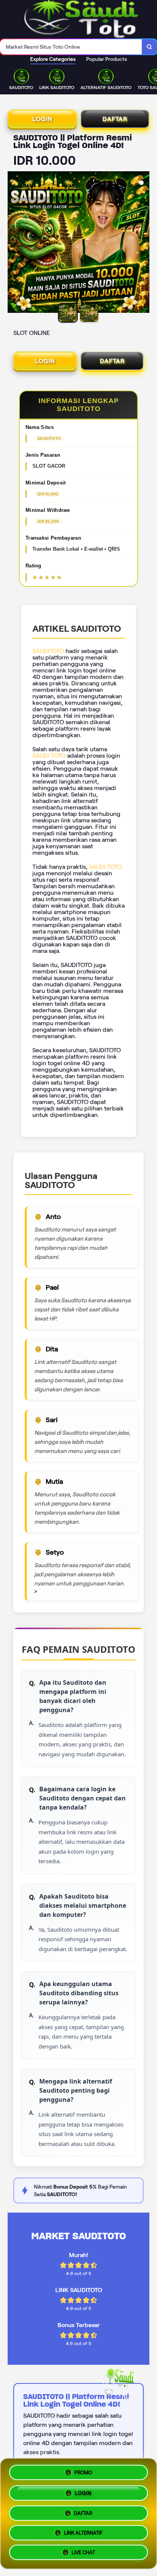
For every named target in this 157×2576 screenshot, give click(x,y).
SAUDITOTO (48, 651)
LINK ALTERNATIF (83, 2533)
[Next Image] (143, 243)
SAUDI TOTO (49, 756)
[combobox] (71, 47)
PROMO (83, 2470)
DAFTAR (115, 119)
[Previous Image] (14, 243)
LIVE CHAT (83, 2554)
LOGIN (42, 119)
